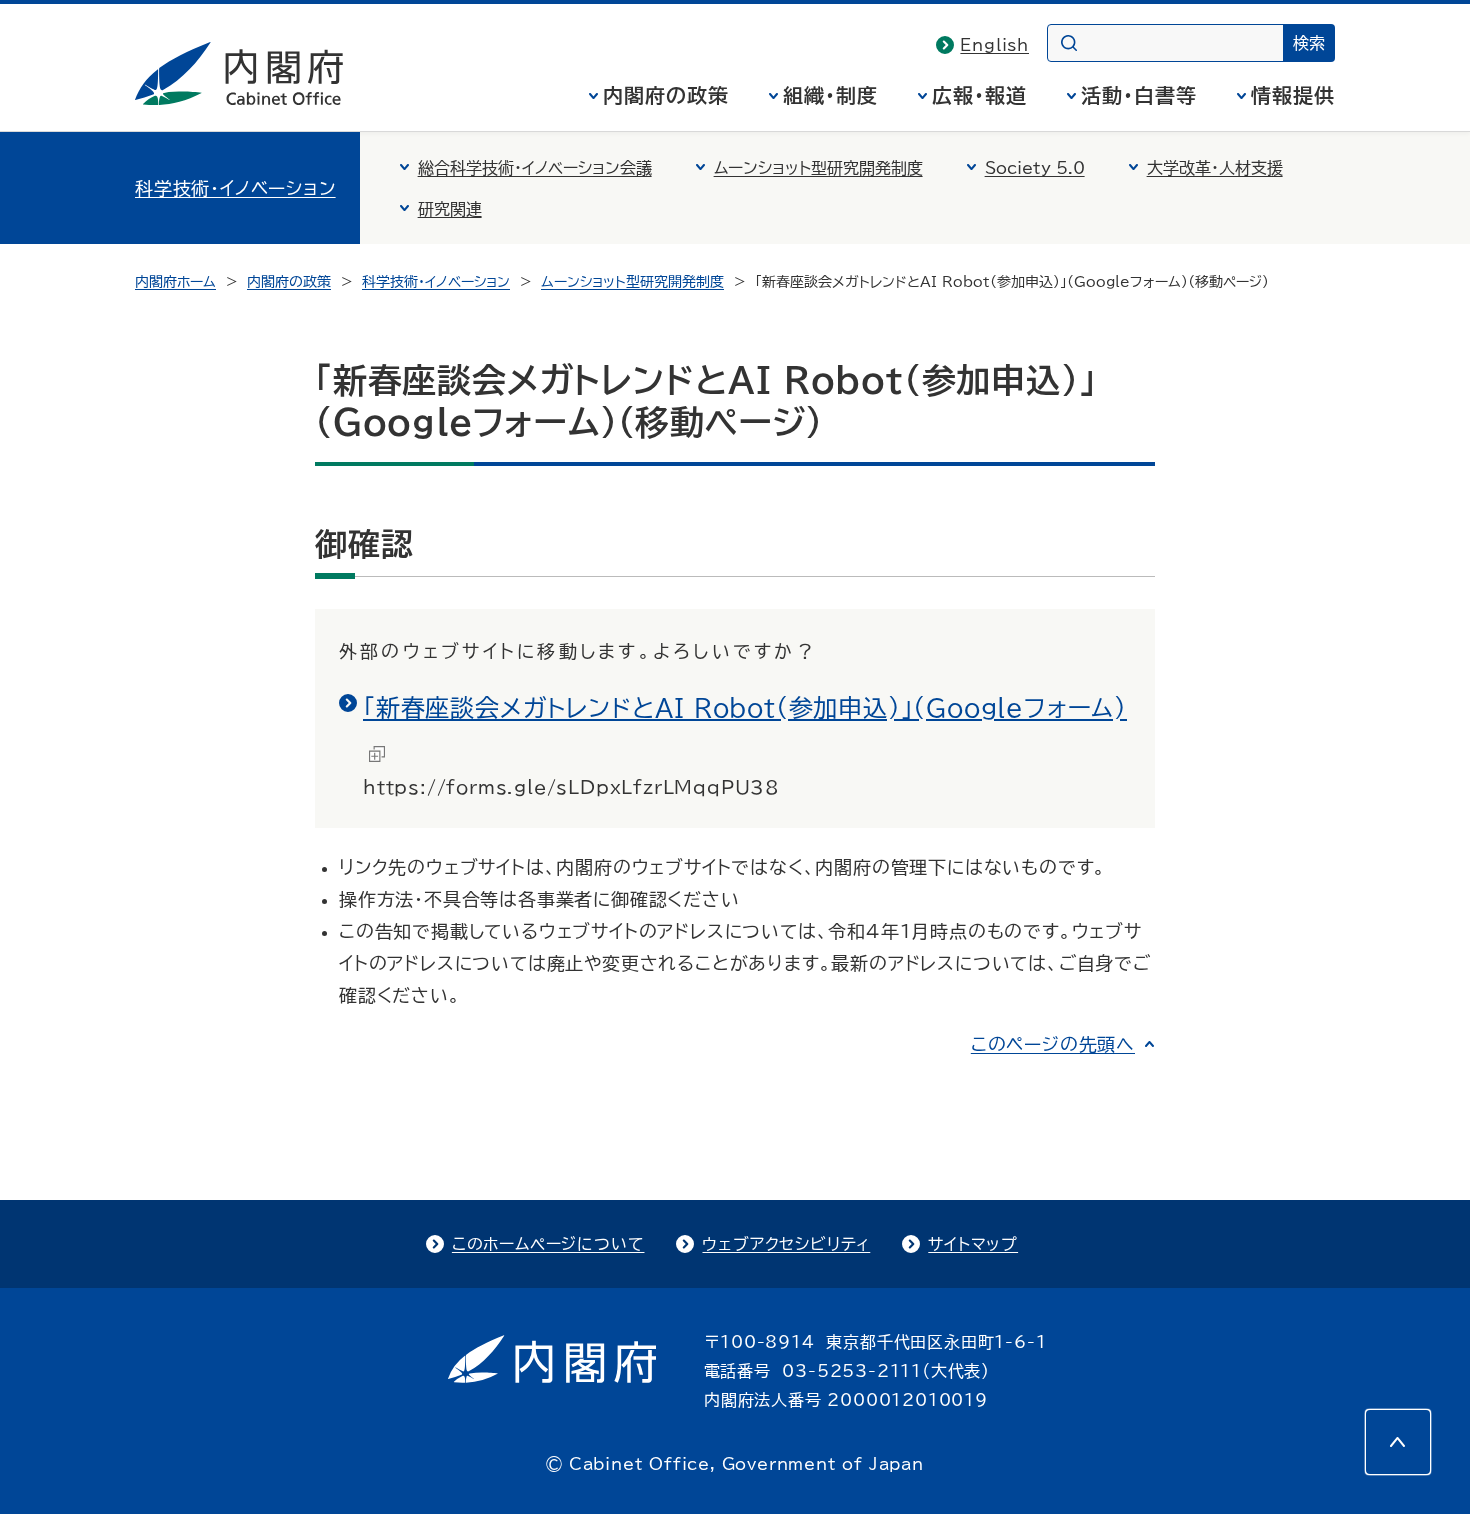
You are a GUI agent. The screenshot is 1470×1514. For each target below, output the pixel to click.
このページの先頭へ (1053, 1044)
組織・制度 (830, 95)
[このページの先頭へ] (1398, 1442)
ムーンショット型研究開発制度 (818, 168)
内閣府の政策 (666, 95)
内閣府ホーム (175, 282)
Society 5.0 (1035, 168)
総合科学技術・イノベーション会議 (535, 168)
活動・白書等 (1139, 95)
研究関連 (450, 209)
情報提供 (1293, 95)
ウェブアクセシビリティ (786, 1244)
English (994, 45)
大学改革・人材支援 (1215, 168)
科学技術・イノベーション (235, 188)
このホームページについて (548, 1244)
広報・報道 (979, 95)
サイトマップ (973, 1244)
